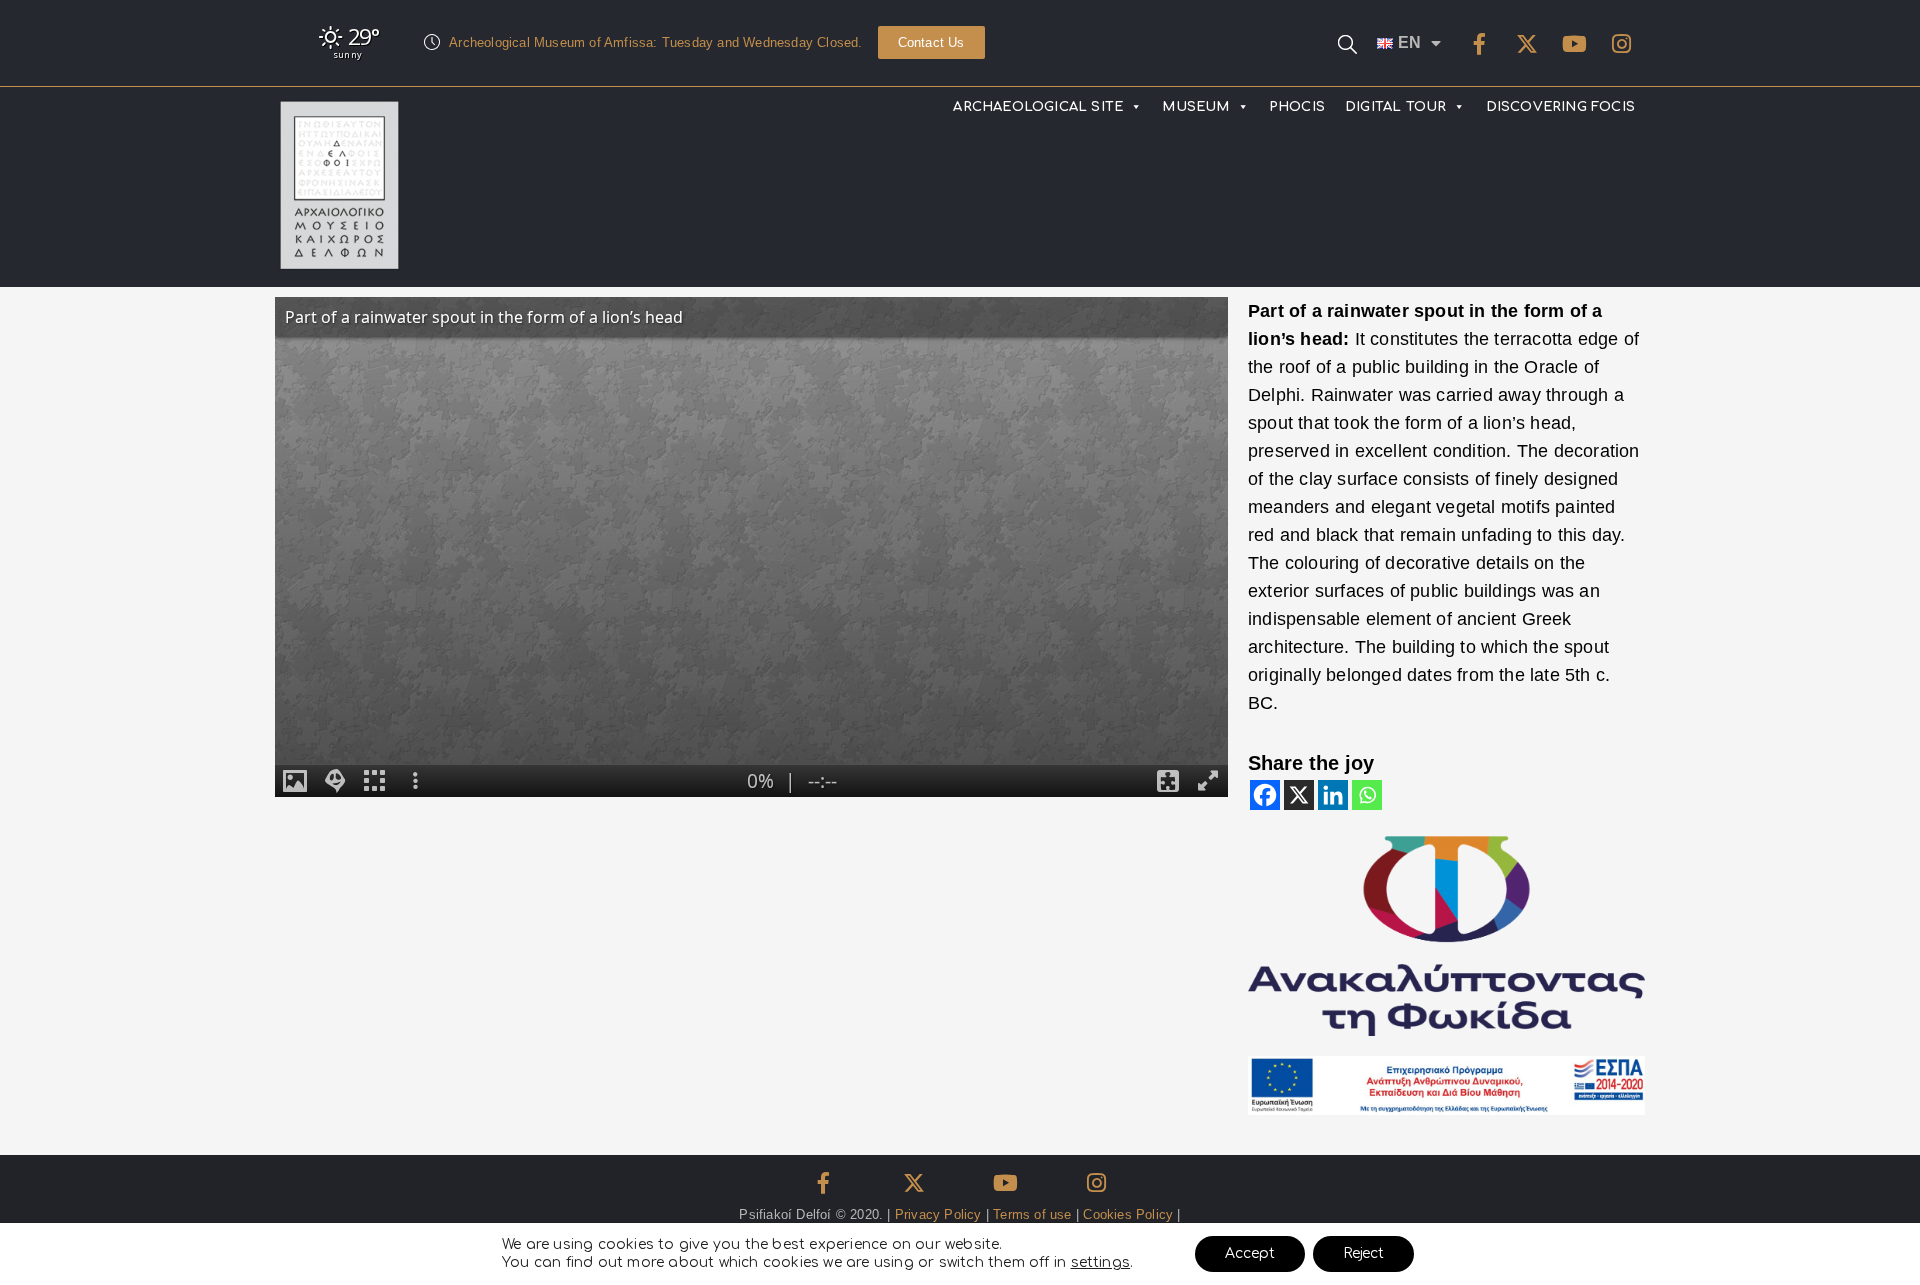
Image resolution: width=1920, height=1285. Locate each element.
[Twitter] (1527, 44)
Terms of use (1032, 1214)
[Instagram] (1621, 44)
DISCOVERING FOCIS (1560, 107)
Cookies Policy (1128, 1214)
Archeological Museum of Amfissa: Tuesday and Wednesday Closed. (655, 42)
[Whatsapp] (1367, 795)
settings (1101, 1262)
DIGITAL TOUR (1395, 107)
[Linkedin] (1333, 795)
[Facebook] (1480, 44)
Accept (1250, 1253)
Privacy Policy (938, 1214)
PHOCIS (1297, 107)
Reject (1363, 1253)
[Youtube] (1574, 44)
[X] (1299, 795)
